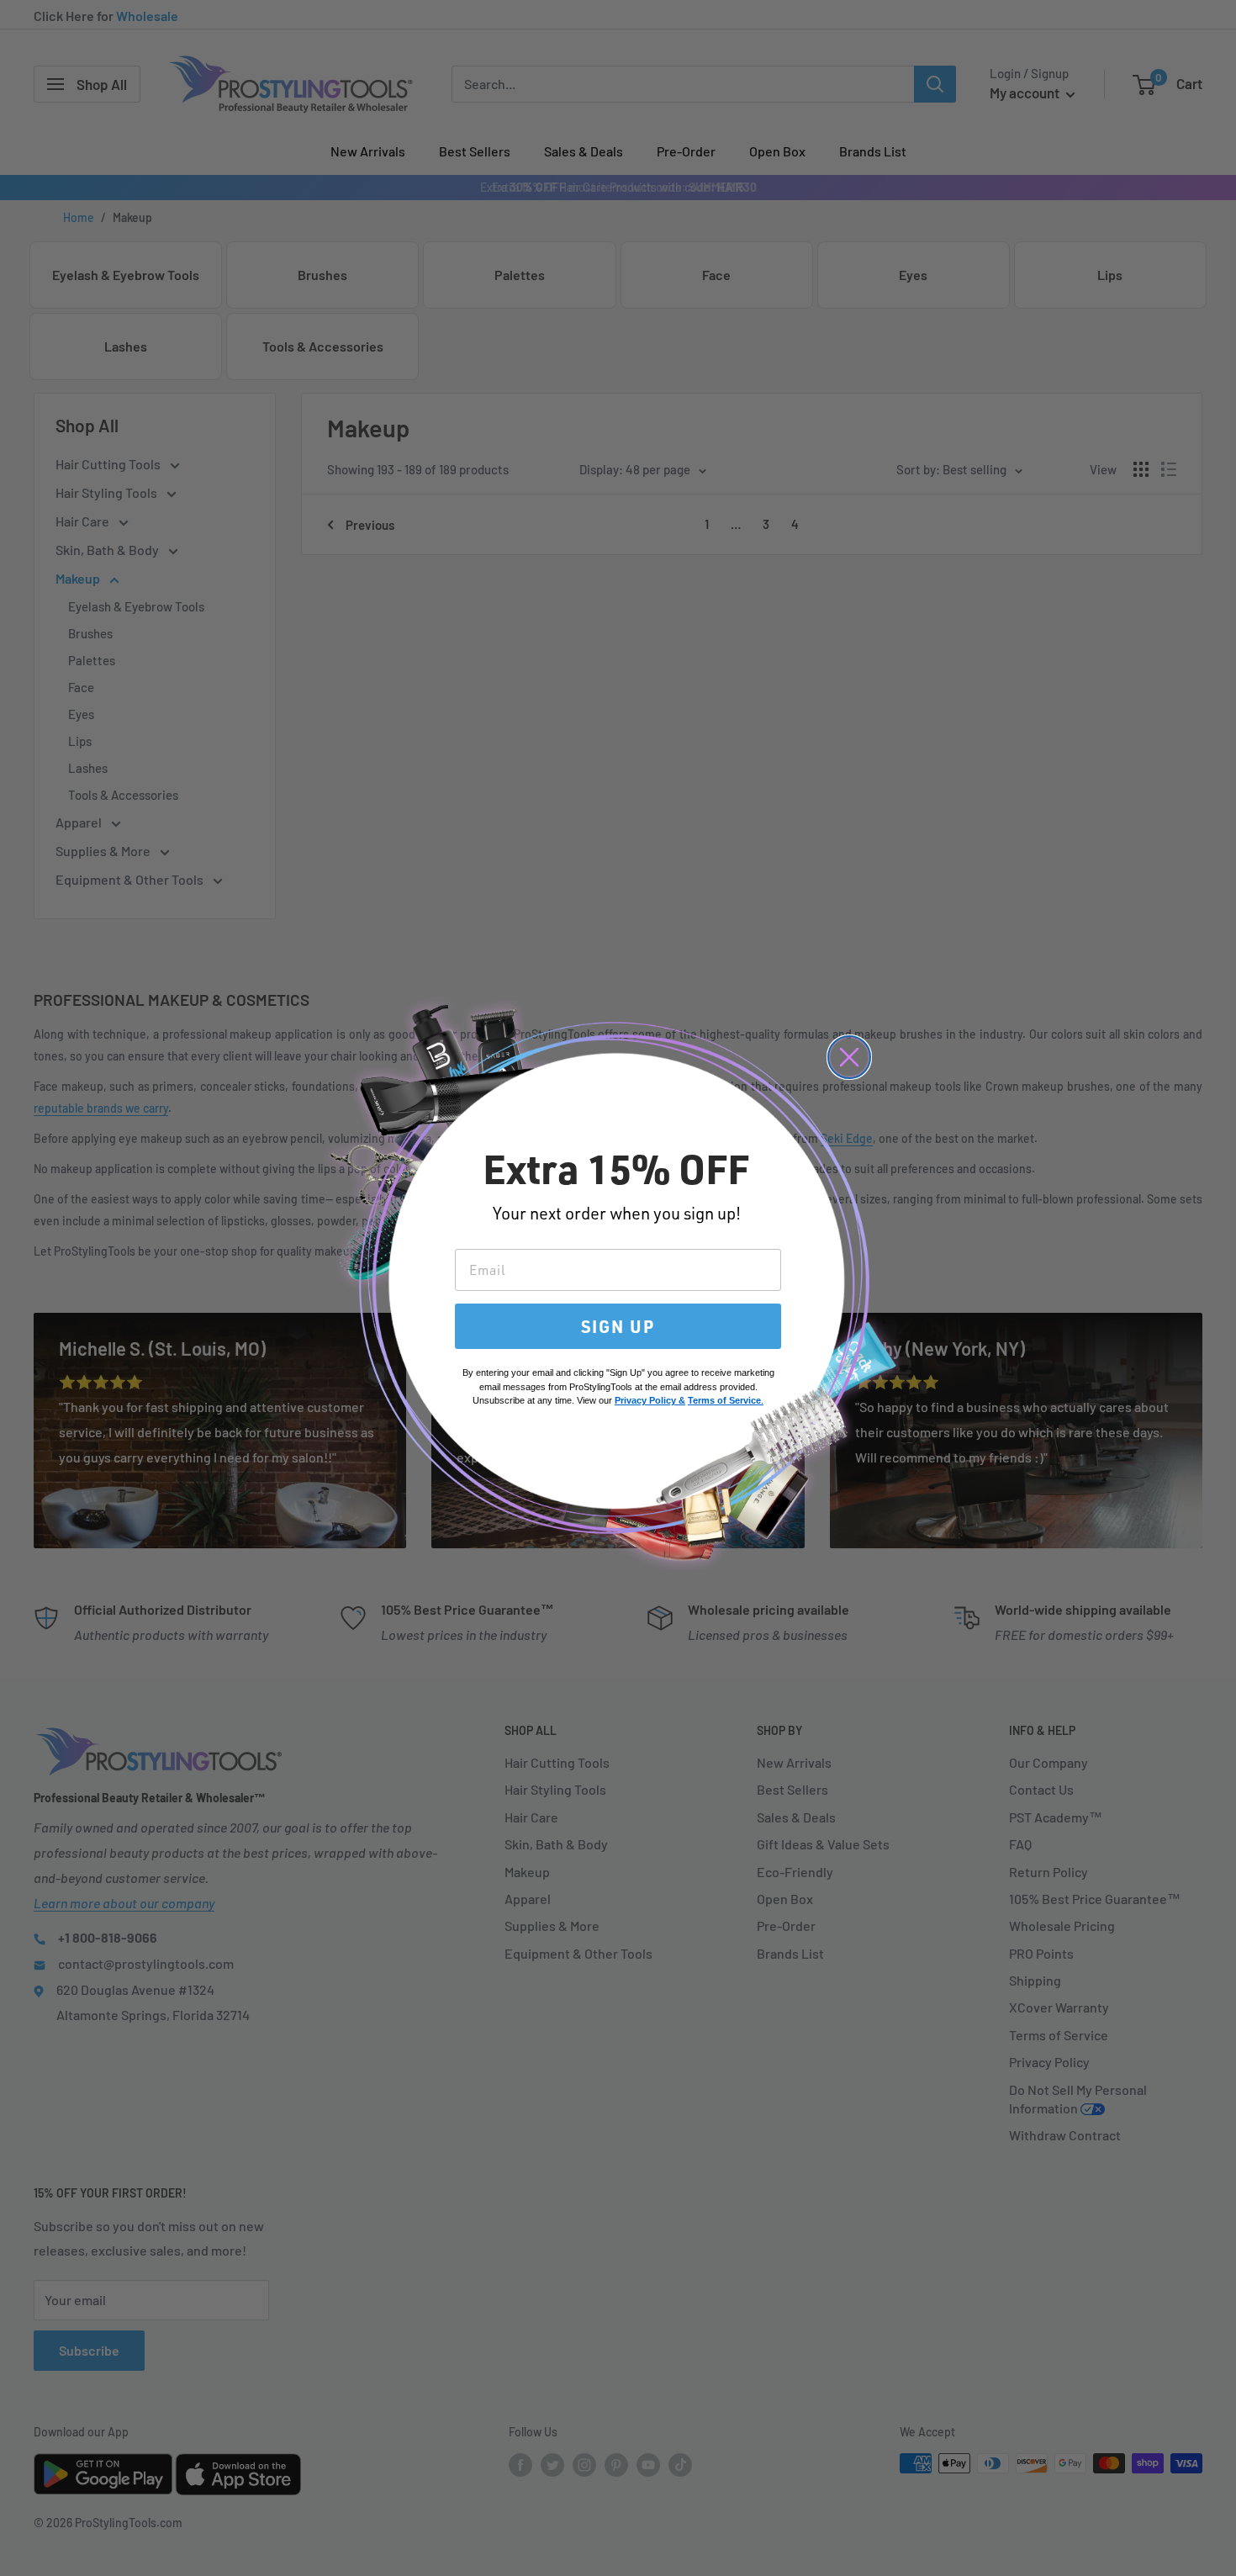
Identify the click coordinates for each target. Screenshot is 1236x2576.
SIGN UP (618, 1326)
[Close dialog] (849, 1057)
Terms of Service (724, 1400)
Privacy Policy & (650, 1400)
